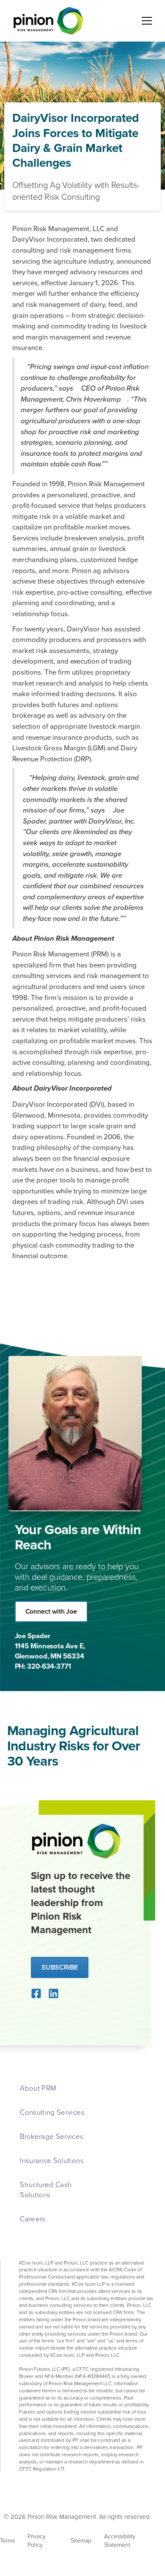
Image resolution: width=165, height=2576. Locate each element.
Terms (7, 2540)
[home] (47, 21)
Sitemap (81, 2540)
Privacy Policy (37, 2540)
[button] (145, 21)
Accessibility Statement (120, 2540)
